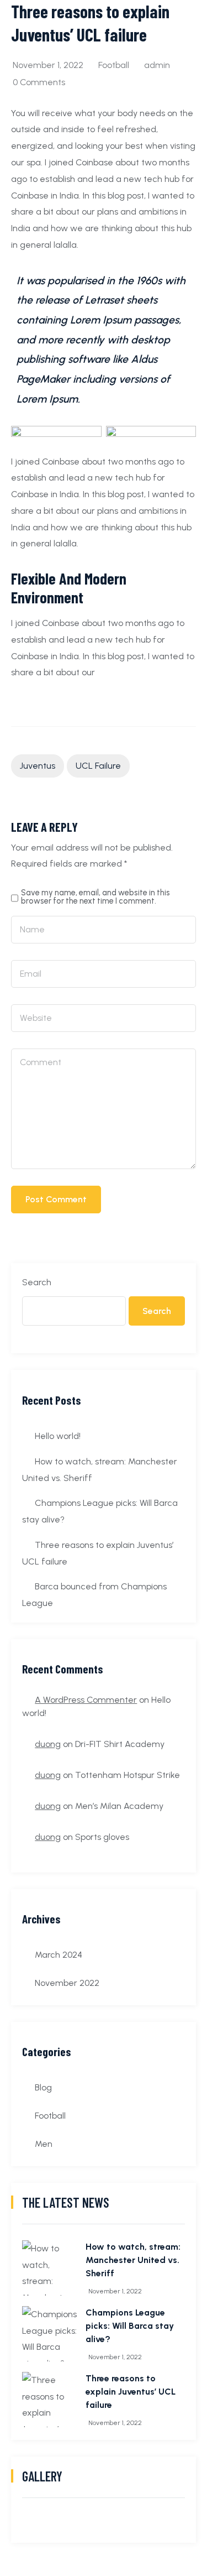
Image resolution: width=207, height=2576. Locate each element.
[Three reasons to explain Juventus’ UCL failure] (50, 2400)
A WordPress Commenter (86, 1700)
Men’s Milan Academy (119, 1806)
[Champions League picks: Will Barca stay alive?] (50, 2334)
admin (157, 65)
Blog (43, 2087)
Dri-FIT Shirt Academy (120, 1744)
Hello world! (58, 1436)
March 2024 (59, 1955)
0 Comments (39, 82)
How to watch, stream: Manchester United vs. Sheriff (133, 2260)
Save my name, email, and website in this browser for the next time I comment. (95, 897)
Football (114, 65)
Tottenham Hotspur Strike (128, 1775)
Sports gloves (102, 1837)
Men (44, 2144)
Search (37, 1282)
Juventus (38, 766)
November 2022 (67, 1983)
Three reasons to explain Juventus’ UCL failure (131, 2392)
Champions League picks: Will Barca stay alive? (130, 2326)
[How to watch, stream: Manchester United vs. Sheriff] (50, 2268)
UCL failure (98, 766)
